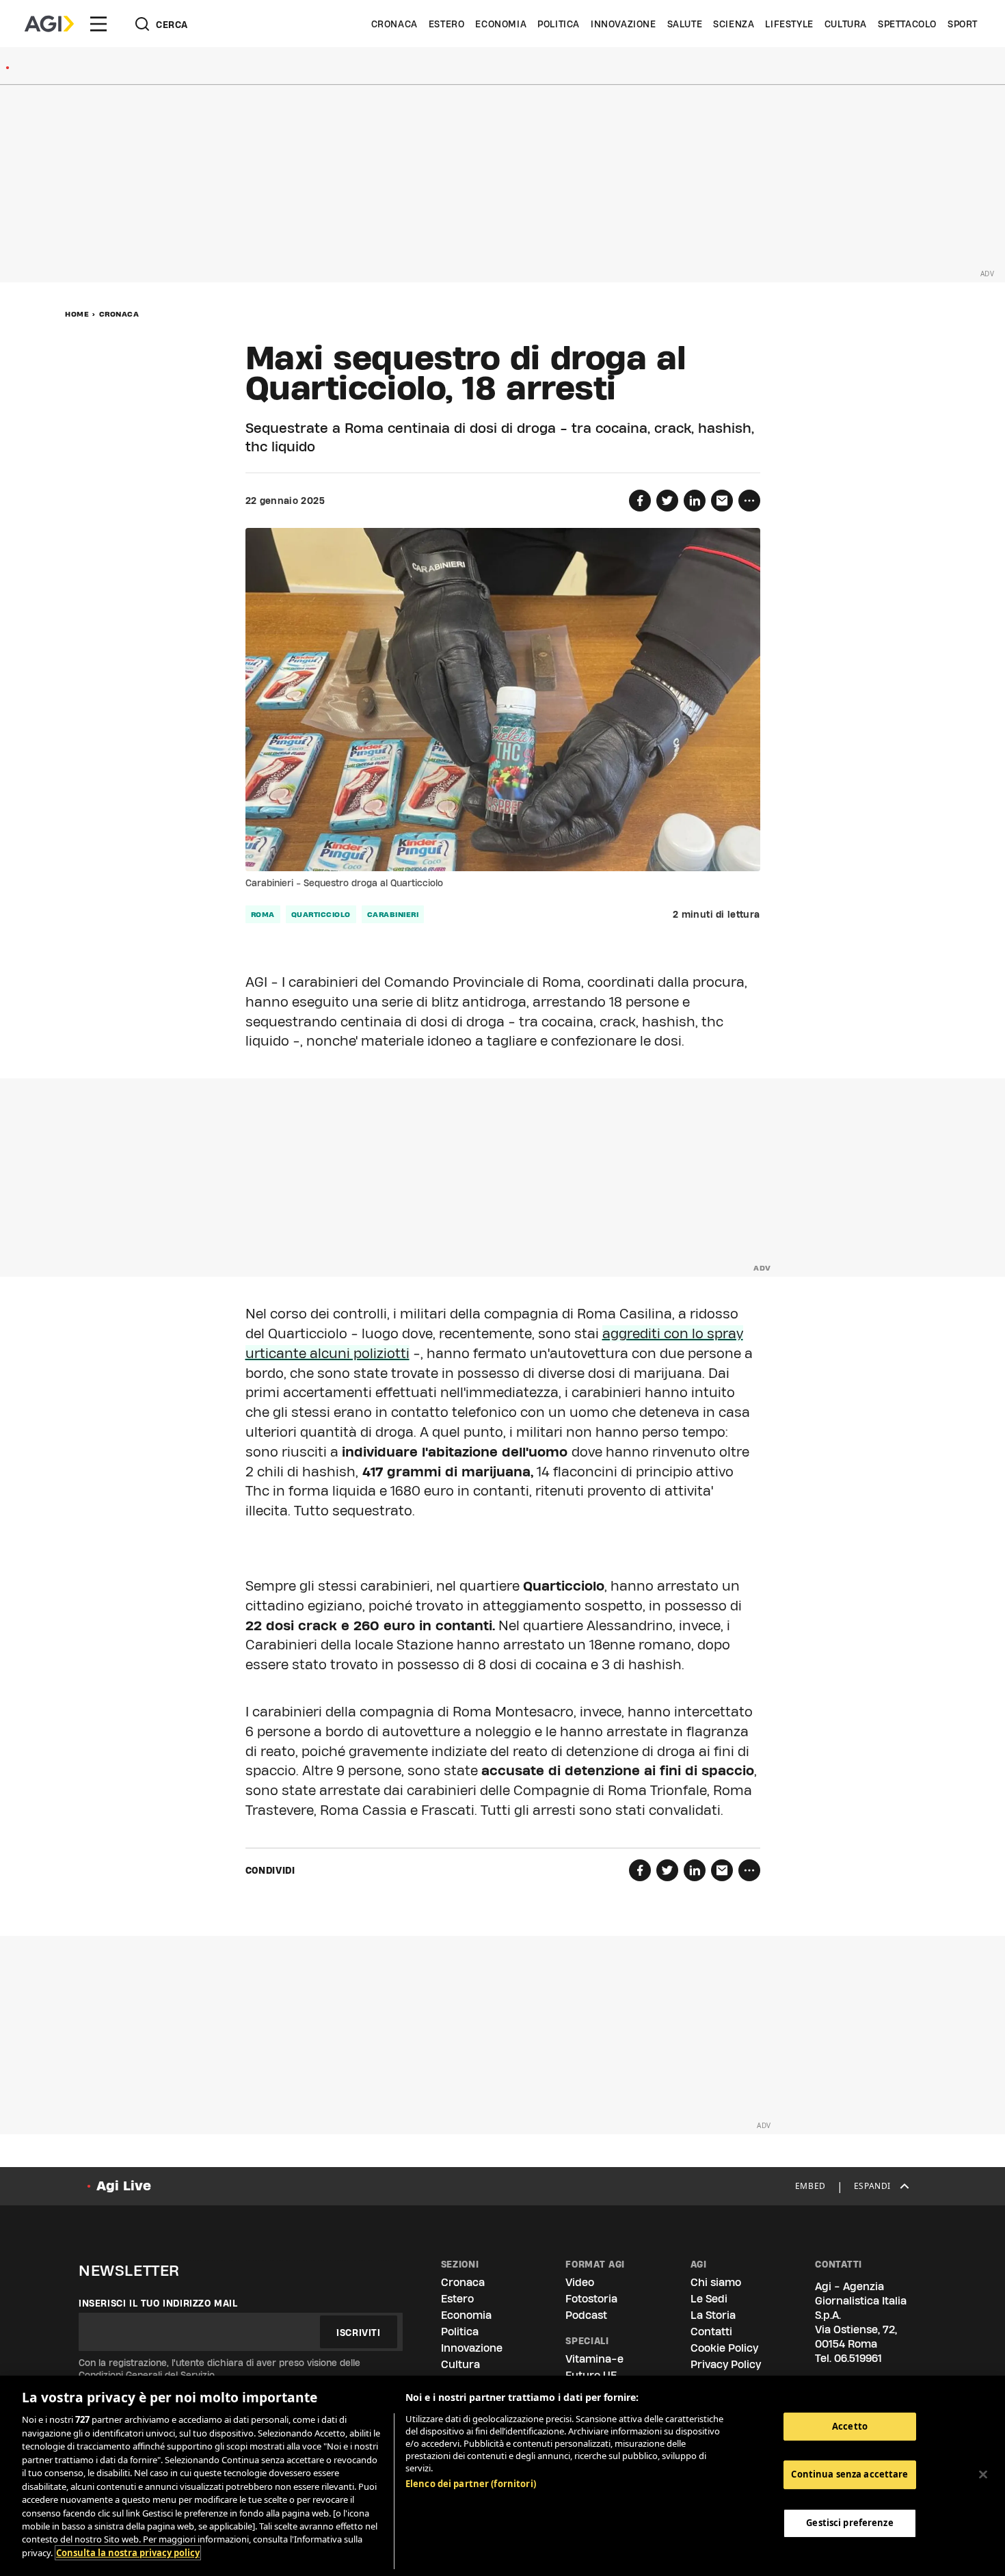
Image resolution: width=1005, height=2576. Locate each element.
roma (263, 914)
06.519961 (858, 2358)
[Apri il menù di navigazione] (98, 24)
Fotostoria (591, 2299)
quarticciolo (321, 914)
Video (580, 2282)
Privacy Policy (726, 2364)
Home (77, 314)
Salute (685, 24)
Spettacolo (907, 24)
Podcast (586, 2315)
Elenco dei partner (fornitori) (471, 2484)
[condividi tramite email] (722, 501)
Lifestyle (789, 24)
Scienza (734, 24)
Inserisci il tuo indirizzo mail (158, 2303)
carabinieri (393, 914)
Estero (447, 24)
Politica (559, 24)
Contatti (711, 2332)
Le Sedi (709, 2299)
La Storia (713, 2315)
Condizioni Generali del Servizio (147, 2375)
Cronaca (394, 24)
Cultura (846, 24)
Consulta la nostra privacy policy (128, 2553)
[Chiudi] (983, 2474)
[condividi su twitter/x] (667, 501)
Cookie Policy (724, 2348)
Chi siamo (716, 2282)
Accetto (850, 2426)
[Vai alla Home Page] (49, 24)
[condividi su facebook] (640, 501)
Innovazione (624, 24)
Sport (963, 24)
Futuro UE (591, 2375)
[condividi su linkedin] (695, 501)
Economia (501, 24)
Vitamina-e (594, 2359)
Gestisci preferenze (849, 2523)
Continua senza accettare (849, 2474)
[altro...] (749, 501)
